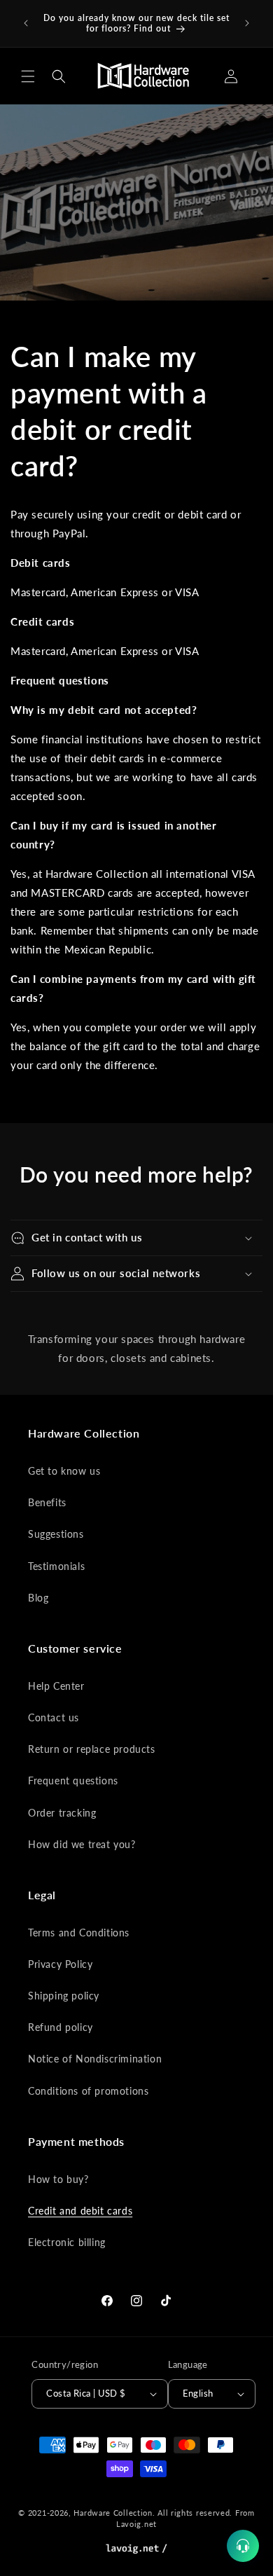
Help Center (56, 1686)
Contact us (54, 1717)
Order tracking (62, 1813)
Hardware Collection (113, 2513)
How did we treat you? (82, 1844)
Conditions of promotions (88, 2091)
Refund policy (61, 2027)
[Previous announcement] (26, 23)
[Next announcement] (247, 23)
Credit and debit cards (80, 2211)
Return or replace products (92, 1749)
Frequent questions (73, 1781)
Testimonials (56, 1566)
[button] (28, 76)
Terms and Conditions (79, 1933)
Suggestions (56, 1534)
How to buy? (58, 2179)
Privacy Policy (60, 1964)
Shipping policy (64, 1996)
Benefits (47, 1502)
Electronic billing (67, 2242)
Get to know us (64, 1471)
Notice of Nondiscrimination (95, 2059)
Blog (38, 1598)
